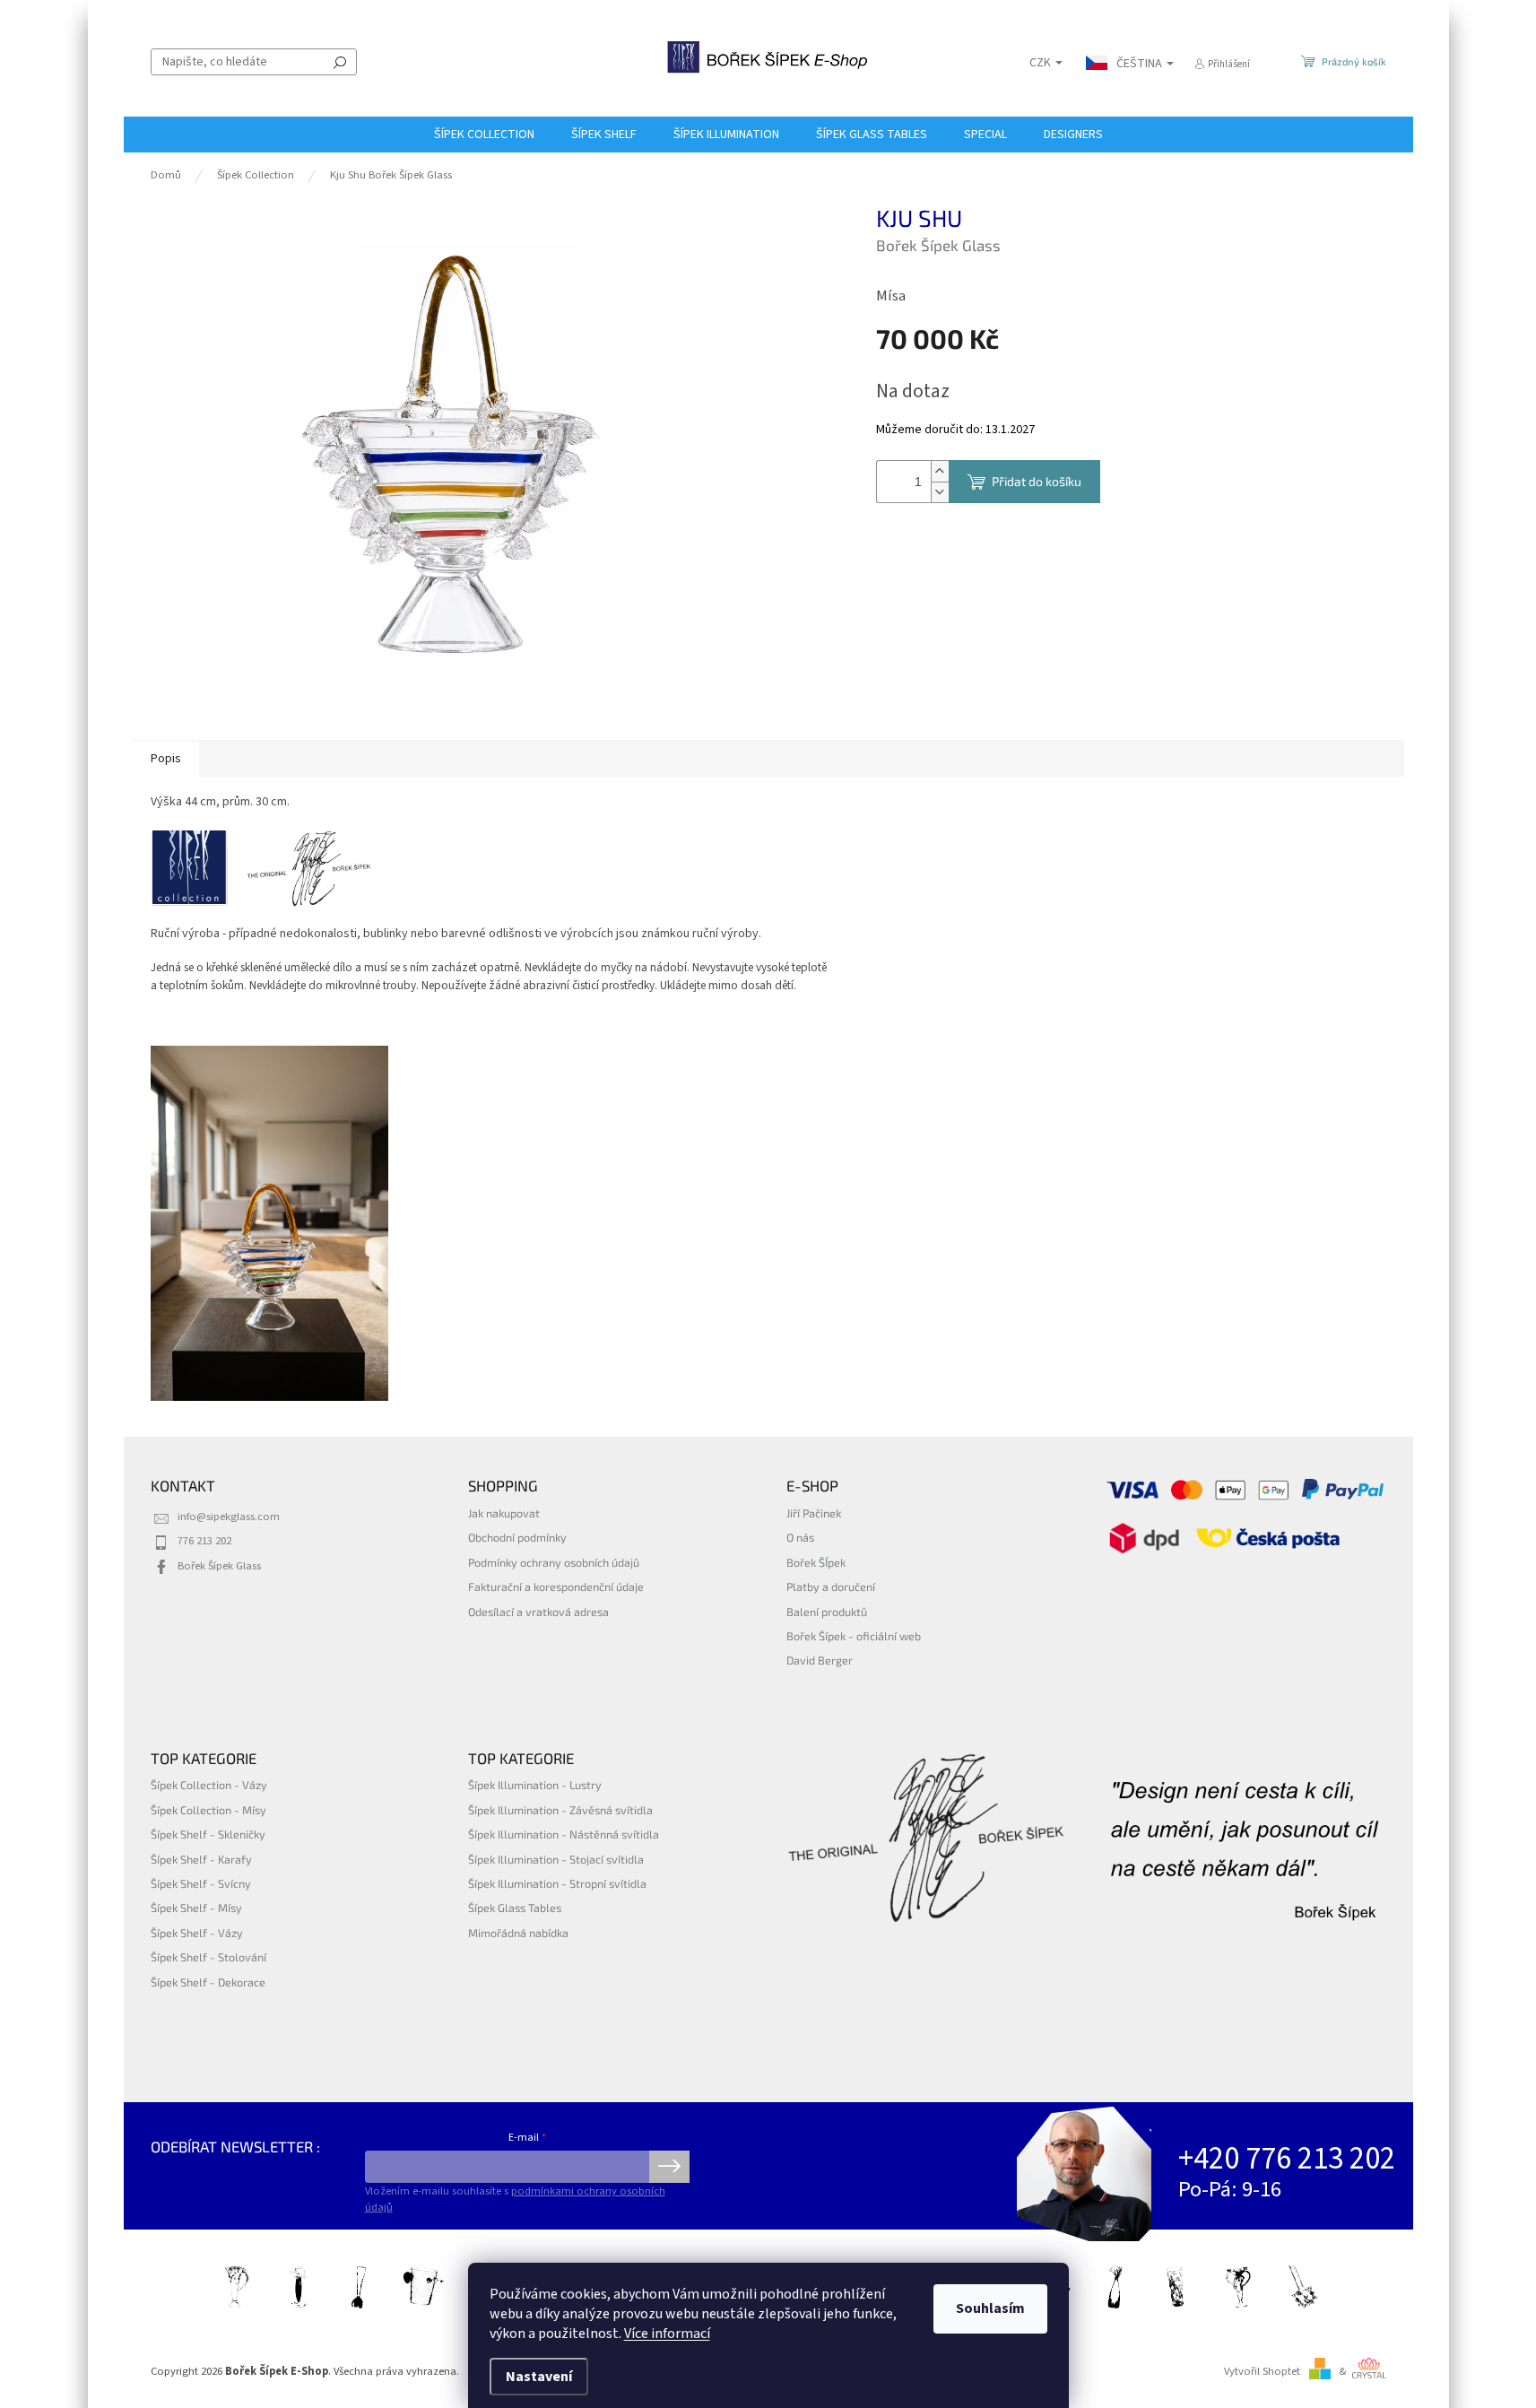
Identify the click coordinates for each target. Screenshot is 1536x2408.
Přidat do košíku (1037, 481)
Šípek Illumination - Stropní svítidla (557, 1883)
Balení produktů (827, 1612)
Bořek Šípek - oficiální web (854, 1636)
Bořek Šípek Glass (219, 1566)
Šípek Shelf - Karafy (201, 1859)
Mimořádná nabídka (518, 1933)
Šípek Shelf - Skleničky (208, 1834)
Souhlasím (990, 2308)
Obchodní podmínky (517, 1537)
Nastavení (539, 2377)
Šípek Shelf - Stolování (208, 1957)
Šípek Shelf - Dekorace (208, 1982)
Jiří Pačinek (814, 1513)
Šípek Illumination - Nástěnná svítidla (564, 1834)
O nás (800, 1537)
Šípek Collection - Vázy (209, 1785)
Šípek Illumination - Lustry (535, 1785)
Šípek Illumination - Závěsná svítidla (560, 1810)
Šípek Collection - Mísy (208, 1810)
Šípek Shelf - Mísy (196, 1908)
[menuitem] (484, 135)
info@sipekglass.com (229, 1517)
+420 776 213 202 (1287, 2159)
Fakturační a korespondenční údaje (556, 1586)
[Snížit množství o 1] (940, 492)
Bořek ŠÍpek (816, 1562)
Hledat (340, 62)
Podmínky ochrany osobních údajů (554, 1562)
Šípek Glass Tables (515, 1908)
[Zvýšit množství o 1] (940, 471)
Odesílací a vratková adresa (538, 1612)
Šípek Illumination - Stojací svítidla (556, 1859)
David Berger (820, 1660)
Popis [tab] (166, 759)
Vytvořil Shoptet (1262, 2371)
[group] (270, 1224)
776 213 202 (204, 1541)
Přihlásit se (669, 2167)
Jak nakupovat (504, 1513)
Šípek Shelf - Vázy (197, 1933)
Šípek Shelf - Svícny (201, 1883)
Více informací (667, 2334)
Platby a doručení (831, 1586)
